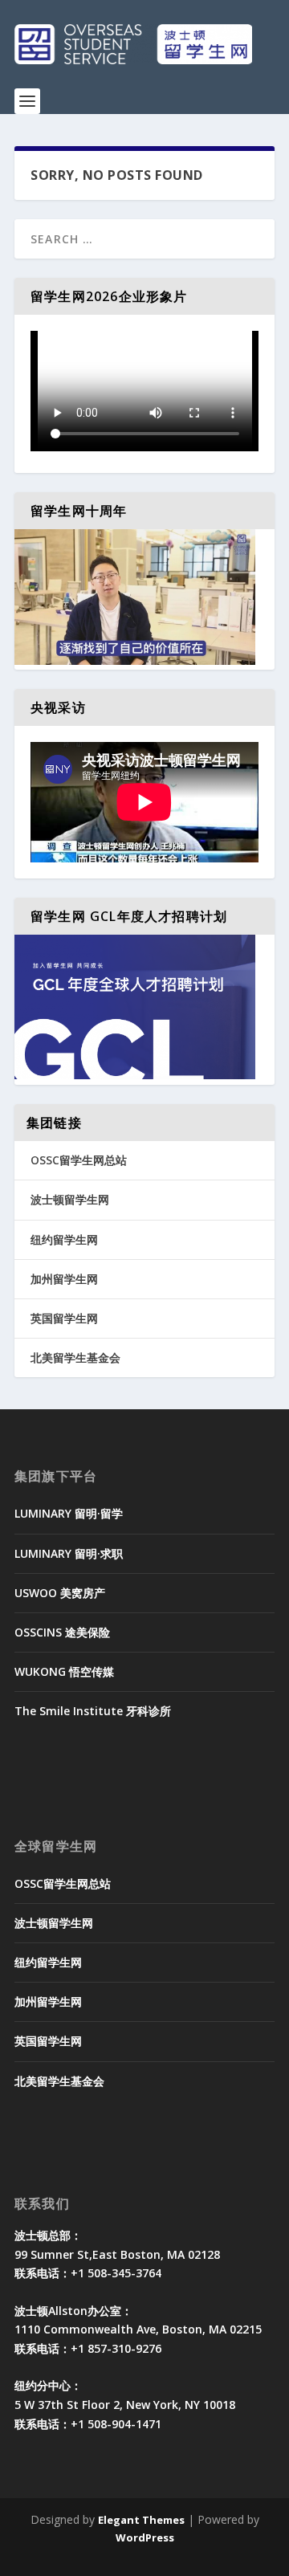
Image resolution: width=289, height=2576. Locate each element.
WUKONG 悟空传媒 (64, 1671)
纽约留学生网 (64, 1239)
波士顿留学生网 (70, 1199)
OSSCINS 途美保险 (62, 1632)
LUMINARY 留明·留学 (69, 1513)
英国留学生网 (64, 1318)
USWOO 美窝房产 (60, 1593)
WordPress (145, 2537)
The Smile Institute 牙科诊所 (93, 1711)
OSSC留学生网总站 (79, 1160)
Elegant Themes (141, 2520)
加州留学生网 (64, 1279)
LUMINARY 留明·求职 (69, 1553)
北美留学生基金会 (75, 1357)
